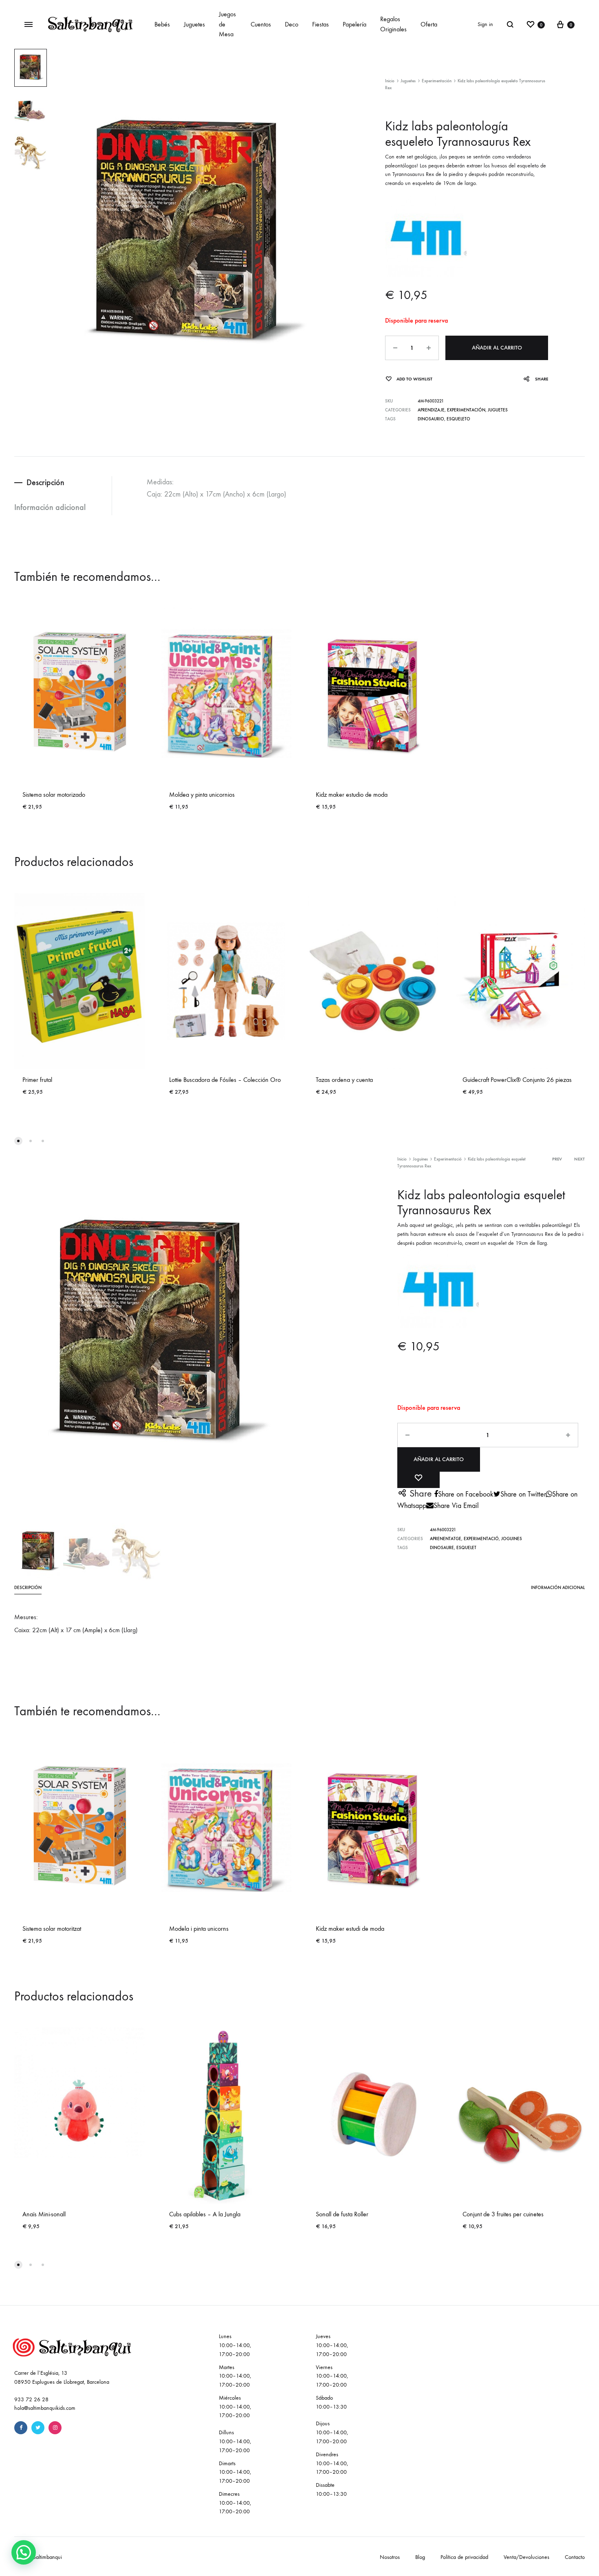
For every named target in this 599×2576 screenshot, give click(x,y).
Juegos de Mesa (227, 24)
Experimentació (448, 1159)
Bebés (162, 24)
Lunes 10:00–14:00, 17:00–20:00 (235, 2345)
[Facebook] (21, 2428)
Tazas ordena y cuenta (344, 1080)
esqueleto (458, 419)
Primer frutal (37, 1080)
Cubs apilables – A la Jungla (205, 2214)
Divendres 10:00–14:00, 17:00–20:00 (332, 2463)
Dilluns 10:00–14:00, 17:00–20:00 (235, 2441)
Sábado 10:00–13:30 (331, 2402)
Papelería (355, 24)
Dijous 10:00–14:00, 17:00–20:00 (332, 2432)
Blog (420, 2557)
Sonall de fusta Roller (342, 2214)
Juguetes (194, 24)
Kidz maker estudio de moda (352, 795)
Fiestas (320, 24)
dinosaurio (431, 419)
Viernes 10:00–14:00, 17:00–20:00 (332, 2376)
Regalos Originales (393, 24)
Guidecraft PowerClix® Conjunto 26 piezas (517, 1080)
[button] (24, 2552)
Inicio (390, 81)
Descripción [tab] (45, 482)
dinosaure (442, 1548)
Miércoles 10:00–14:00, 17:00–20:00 (235, 2407)
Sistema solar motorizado (54, 795)
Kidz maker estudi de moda (350, 1929)
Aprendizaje (431, 410)
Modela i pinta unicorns (199, 1929)
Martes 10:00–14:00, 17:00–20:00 (235, 2376)
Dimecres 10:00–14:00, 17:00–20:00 (235, 2503)
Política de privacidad (464, 2557)
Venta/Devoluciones (526, 2557)
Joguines (420, 1159)
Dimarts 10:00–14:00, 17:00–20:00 (235, 2472)
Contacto (575, 2557)
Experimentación (437, 81)
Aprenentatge (446, 1539)
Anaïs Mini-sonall (44, 2214)
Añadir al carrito (497, 348)
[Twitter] (38, 2428)
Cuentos (261, 24)
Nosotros (390, 2557)
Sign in (485, 24)
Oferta (429, 24)
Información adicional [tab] (50, 507)
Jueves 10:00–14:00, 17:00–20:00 (332, 2345)
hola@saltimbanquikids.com (45, 2408)
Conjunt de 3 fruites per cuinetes (503, 2214)
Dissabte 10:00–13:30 (331, 2489)
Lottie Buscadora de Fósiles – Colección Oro (225, 1080)
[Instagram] (55, 2428)
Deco (292, 24)
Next (579, 1159)
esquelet (466, 1548)
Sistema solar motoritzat (52, 1929)
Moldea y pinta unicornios (202, 795)
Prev (557, 1159)
